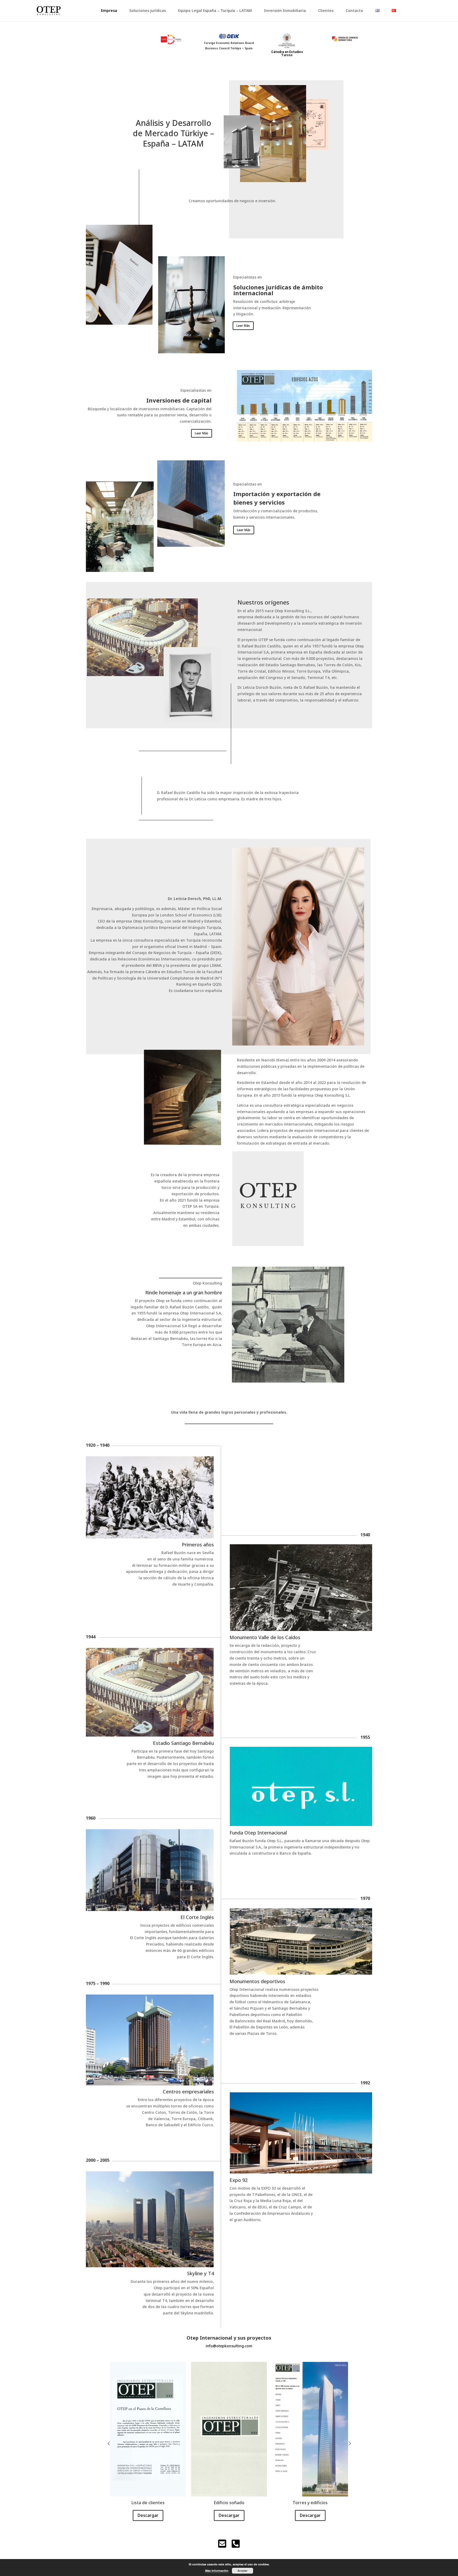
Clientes (326, 11)
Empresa (109, 11)
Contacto (354, 11)
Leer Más (243, 326)
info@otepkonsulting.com (229, 2346)
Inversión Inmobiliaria (285, 11)
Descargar (148, 2515)
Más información (217, 2571)
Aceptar (243, 2571)
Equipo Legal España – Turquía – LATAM (215, 11)
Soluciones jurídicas (148, 11)
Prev (109, 2443)
